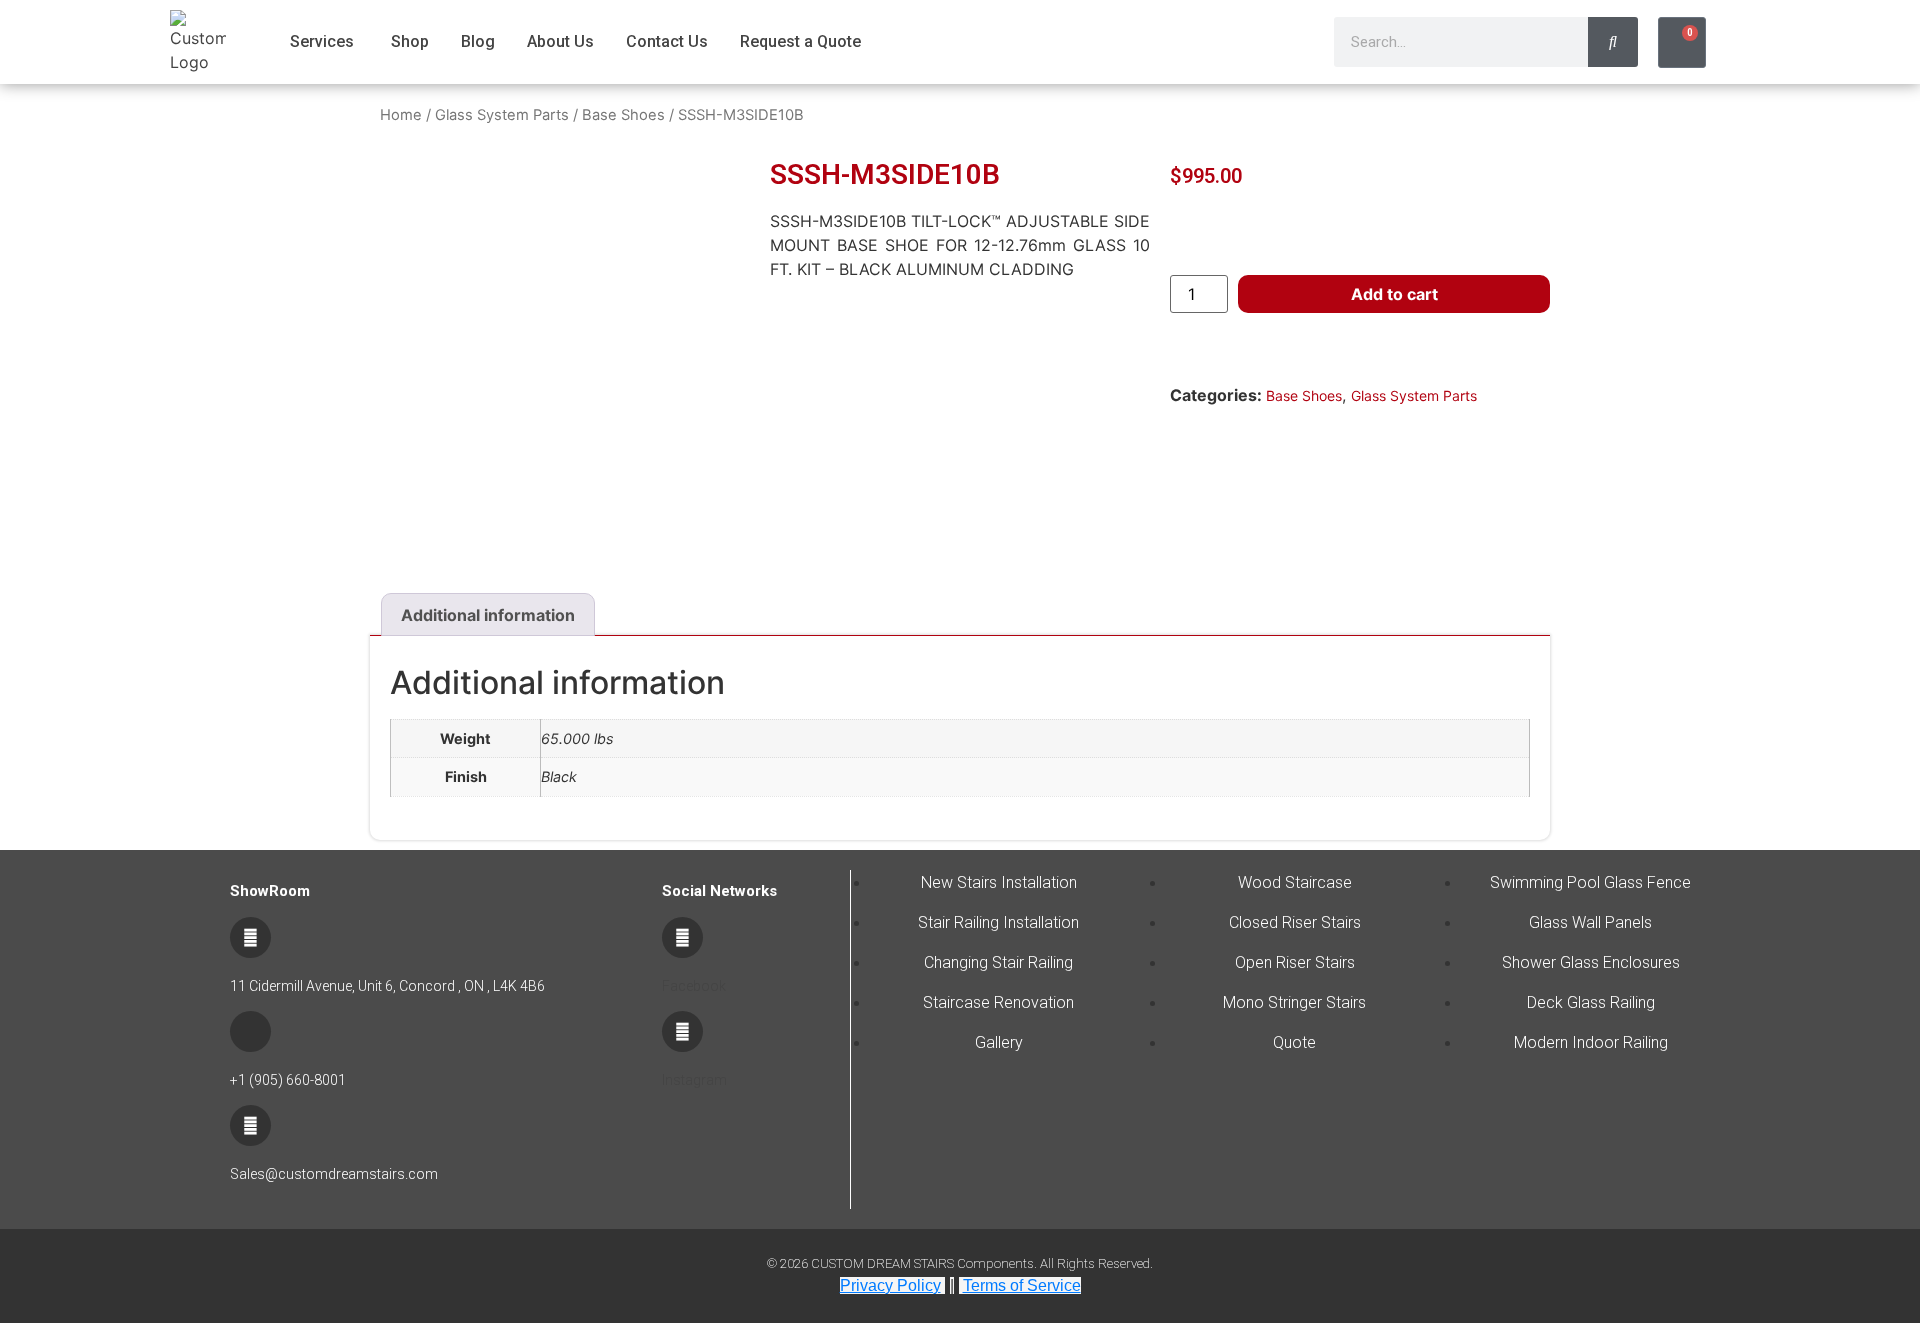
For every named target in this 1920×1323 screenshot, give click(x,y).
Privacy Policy (890, 1285)
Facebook (694, 986)
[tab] (488, 615)
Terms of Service (1022, 1285)
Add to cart (1394, 294)
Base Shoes (623, 115)
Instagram (694, 1080)
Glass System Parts (502, 115)
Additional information (488, 615)
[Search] (1613, 42)
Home (401, 115)
